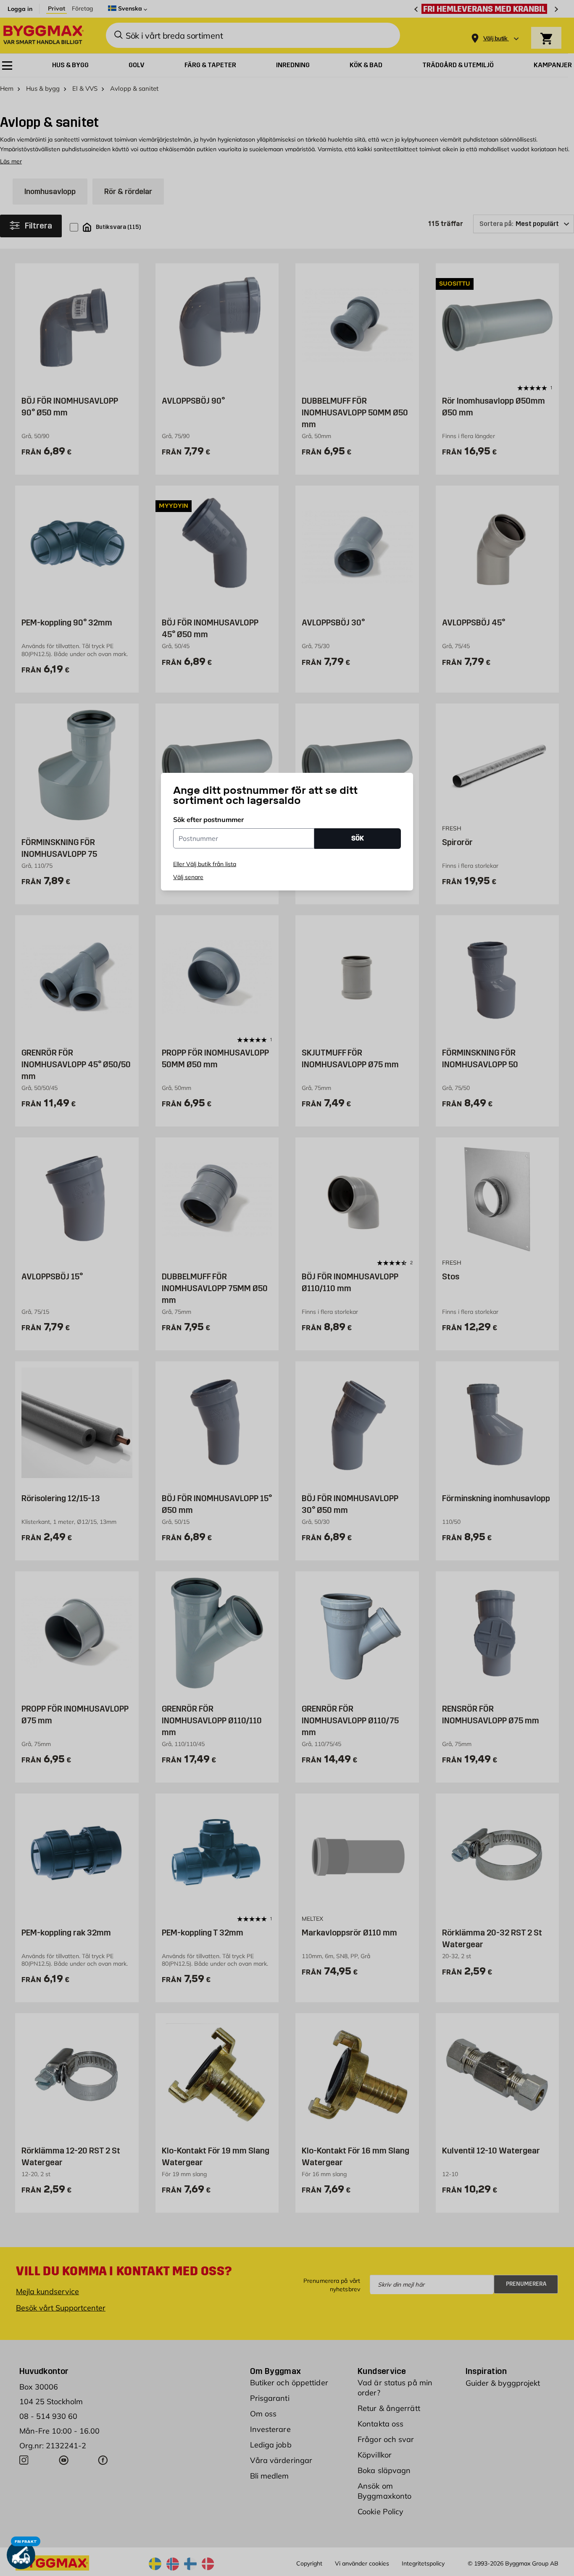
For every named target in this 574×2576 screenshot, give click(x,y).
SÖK (358, 838)
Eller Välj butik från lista (205, 864)
